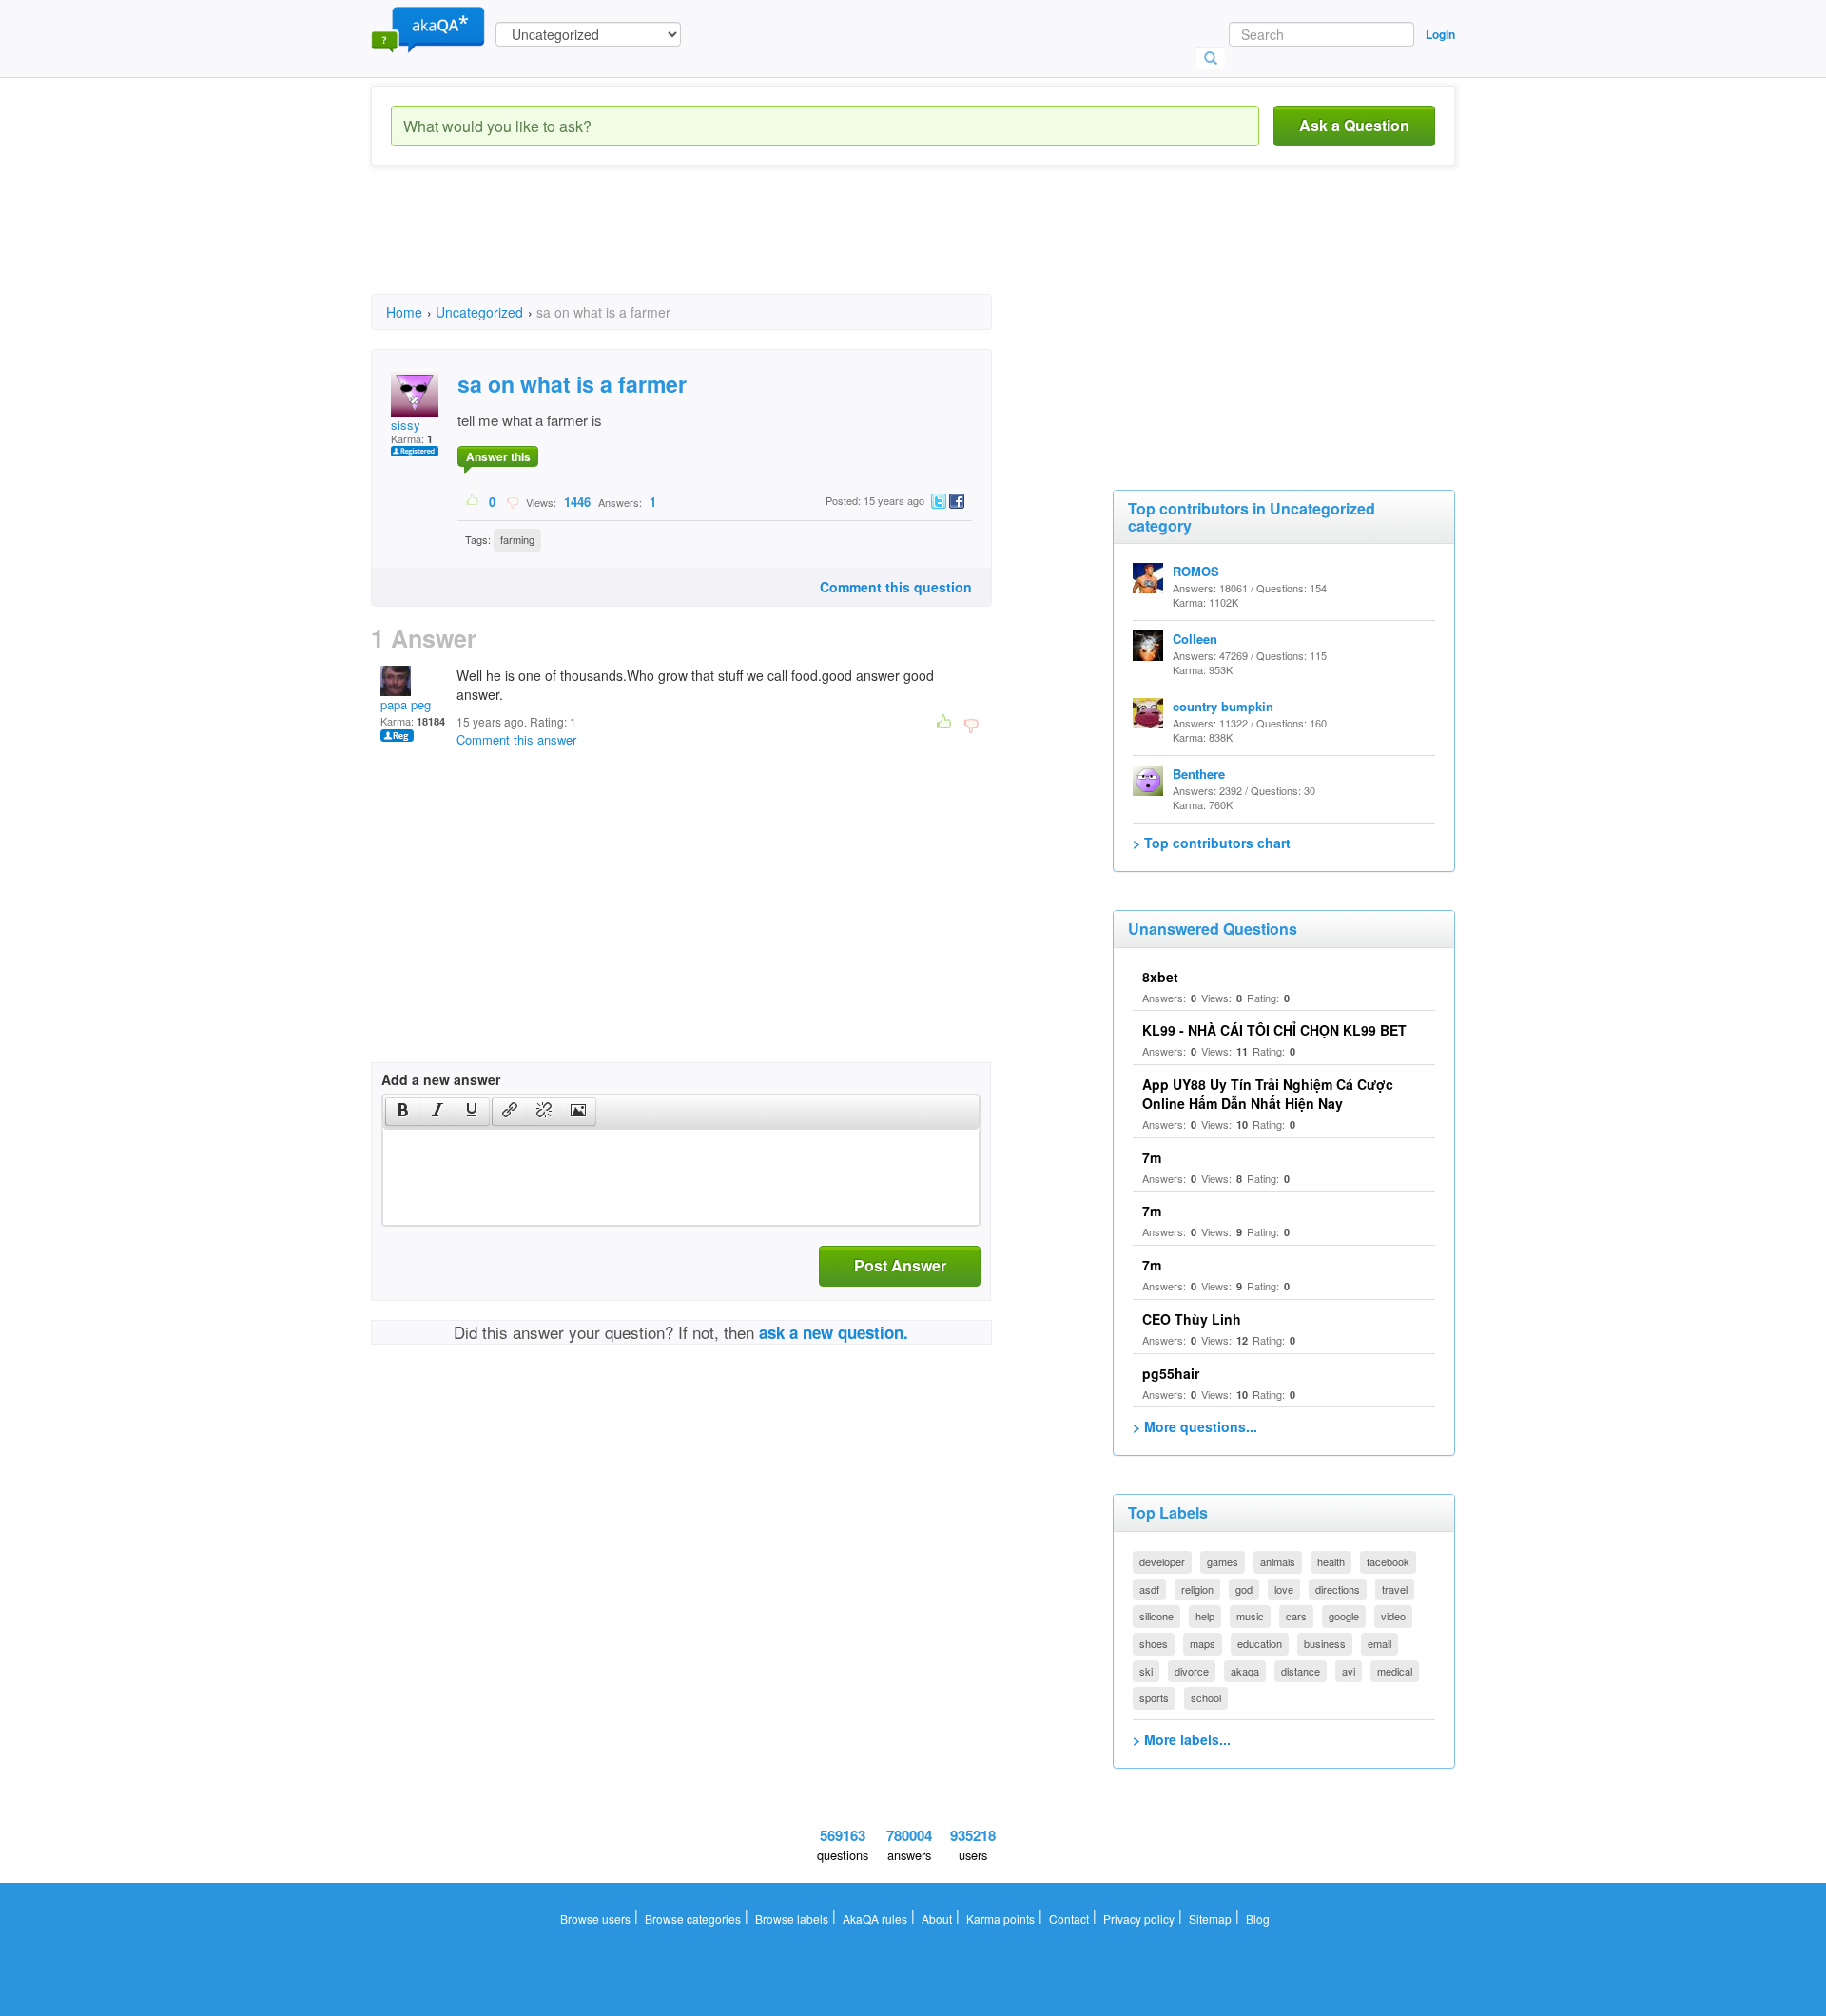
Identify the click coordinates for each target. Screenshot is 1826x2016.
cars (1296, 1616)
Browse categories (693, 1919)
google (1344, 1616)
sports (1154, 1697)
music (1250, 1616)
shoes (1154, 1643)
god (1244, 1589)
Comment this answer (516, 739)
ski (1146, 1671)
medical (1395, 1671)
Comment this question (896, 587)
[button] (403, 1112)
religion (1197, 1589)
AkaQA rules (875, 1919)
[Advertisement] (717, 247)
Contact (1069, 1919)
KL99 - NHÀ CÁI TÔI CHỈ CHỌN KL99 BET (1274, 1030)
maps (1203, 1643)
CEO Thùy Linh (1192, 1319)
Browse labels (792, 1919)
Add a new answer (441, 1079)
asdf (1149, 1589)
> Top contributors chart (1212, 843)
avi (1349, 1671)
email (1379, 1643)
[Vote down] (512, 501)
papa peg (406, 704)
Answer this (498, 456)
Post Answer (900, 1265)
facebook (1388, 1561)
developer (1162, 1561)
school (1206, 1697)
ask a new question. (834, 1332)
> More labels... (1182, 1739)
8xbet (1160, 977)
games (1223, 1561)
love (1284, 1589)
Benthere (1199, 774)
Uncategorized (479, 312)
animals (1278, 1561)
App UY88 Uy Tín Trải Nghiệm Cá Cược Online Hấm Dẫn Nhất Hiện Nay (1268, 1094)
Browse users (595, 1919)
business (1325, 1643)
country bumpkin (1223, 706)
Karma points (1000, 1919)
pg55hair (1171, 1373)
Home (404, 312)
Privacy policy (1139, 1919)
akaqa (1245, 1671)
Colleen (1195, 639)
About (937, 1919)
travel (1395, 1589)
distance (1301, 1671)
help (1205, 1616)
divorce (1192, 1671)
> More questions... (1195, 1426)
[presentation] (403, 1112)
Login (1440, 34)
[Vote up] (473, 501)
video (1393, 1616)
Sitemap (1210, 1919)
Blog (1258, 1919)
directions (1338, 1589)
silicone (1156, 1616)
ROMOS (1196, 571)
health (1331, 1561)
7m (1152, 1157)
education (1260, 1643)
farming (517, 539)
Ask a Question (1354, 125)
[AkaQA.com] (428, 29)
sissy (406, 425)
